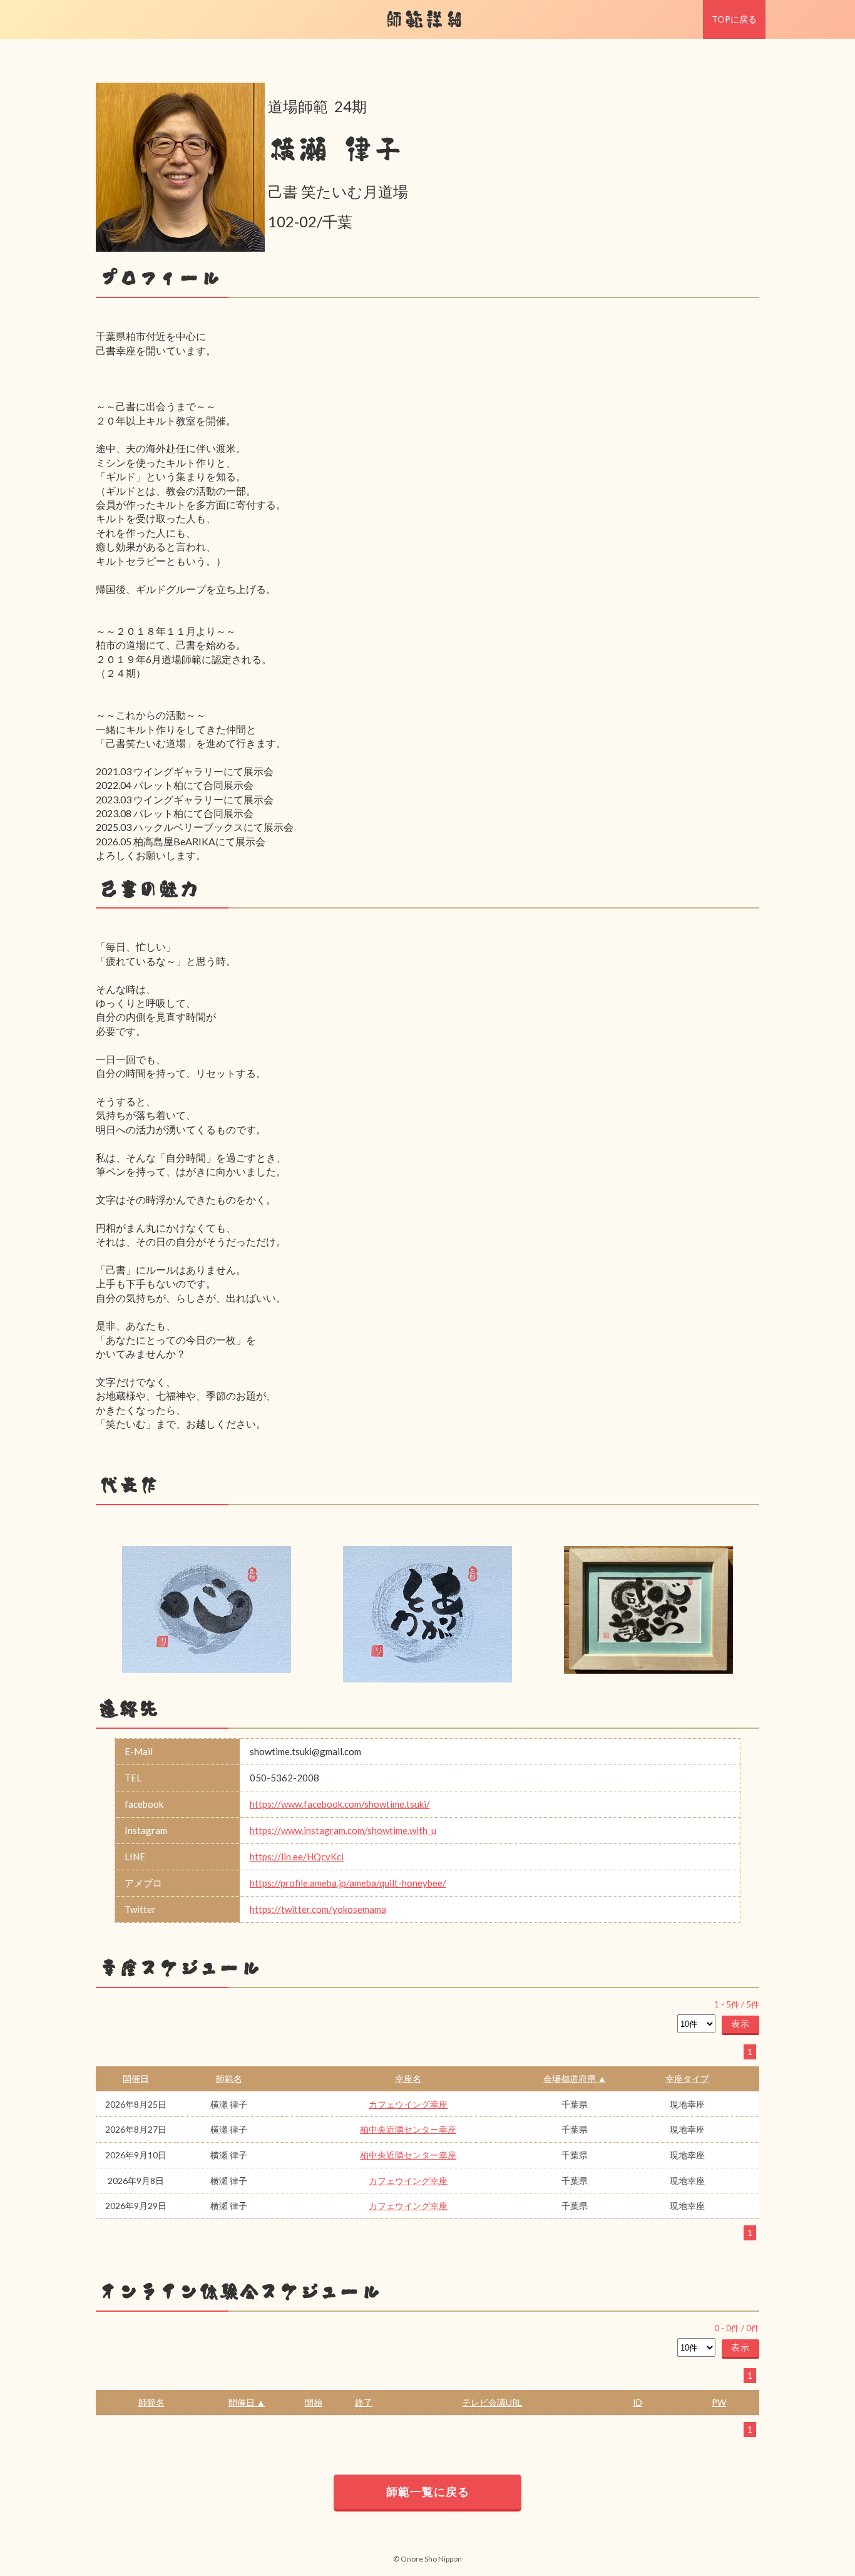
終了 (364, 2402)
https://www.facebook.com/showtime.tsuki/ (340, 1804)
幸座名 (408, 2079)
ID (637, 2402)
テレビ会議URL (492, 2402)
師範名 (229, 2079)
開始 (314, 2402)
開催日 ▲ (247, 2402)
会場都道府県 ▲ (575, 2079)
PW (719, 2402)
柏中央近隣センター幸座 (408, 2129)
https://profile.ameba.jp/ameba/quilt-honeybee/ (348, 1883)
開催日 (136, 2079)
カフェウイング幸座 (408, 2104)
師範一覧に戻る (428, 2491)
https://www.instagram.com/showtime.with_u (343, 1830)
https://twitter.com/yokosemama (318, 1909)
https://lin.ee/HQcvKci (297, 1857)
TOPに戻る (734, 19)
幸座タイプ (687, 2079)
